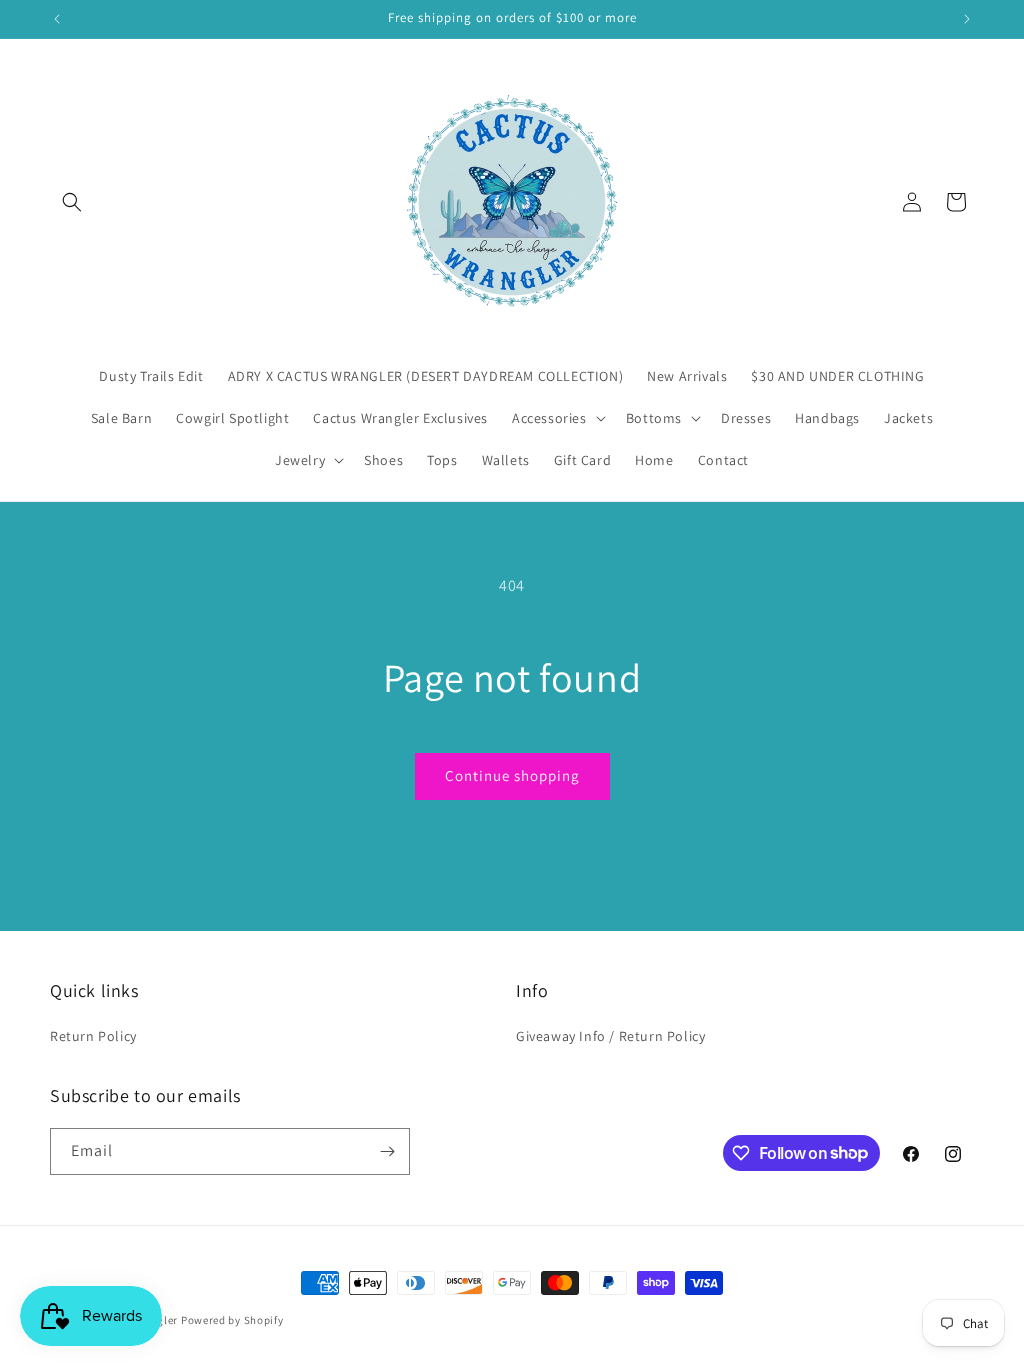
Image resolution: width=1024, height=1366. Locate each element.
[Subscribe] (387, 1151)
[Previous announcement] (57, 19)
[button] (72, 202)
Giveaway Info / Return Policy (610, 1036)
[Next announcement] (967, 19)
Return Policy (93, 1036)
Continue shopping (512, 775)
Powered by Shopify (232, 1320)
